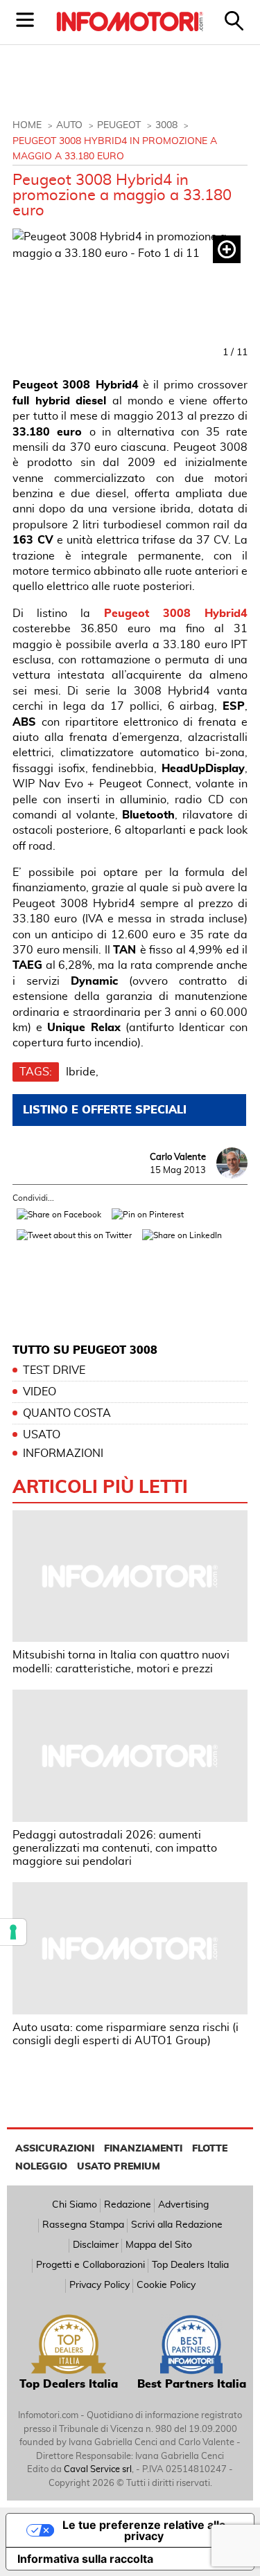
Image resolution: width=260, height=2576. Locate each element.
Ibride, (82, 1072)
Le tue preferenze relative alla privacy (144, 2530)
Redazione (128, 2205)
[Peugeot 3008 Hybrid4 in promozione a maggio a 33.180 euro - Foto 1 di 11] (130, 295)
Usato (42, 1435)
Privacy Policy (99, 2285)
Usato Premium (119, 2167)
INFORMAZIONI (63, 1454)
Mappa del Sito (159, 2245)
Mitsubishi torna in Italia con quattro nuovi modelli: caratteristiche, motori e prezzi (121, 1662)
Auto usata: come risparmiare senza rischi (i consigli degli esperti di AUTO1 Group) (125, 2034)
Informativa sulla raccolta (85, 2559)
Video (40, 1392)
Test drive (54, 1370)
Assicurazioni (55, 2149)
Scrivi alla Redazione (177, 2225)
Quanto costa (67, 1413)
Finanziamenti (143, 2149)
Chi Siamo (75, 2205)
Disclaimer (96, 2245)
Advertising (183, 2205)
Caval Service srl (98, 2470)
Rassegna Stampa (83, 2225)
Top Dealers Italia (190, 2265)
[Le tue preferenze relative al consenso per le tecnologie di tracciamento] (13, 1932)
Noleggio (41, 2167)
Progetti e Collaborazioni (90, 2265)
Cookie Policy (166, 2285)
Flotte (210, 2149)
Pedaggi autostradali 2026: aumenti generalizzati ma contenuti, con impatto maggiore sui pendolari (115, 1848)
